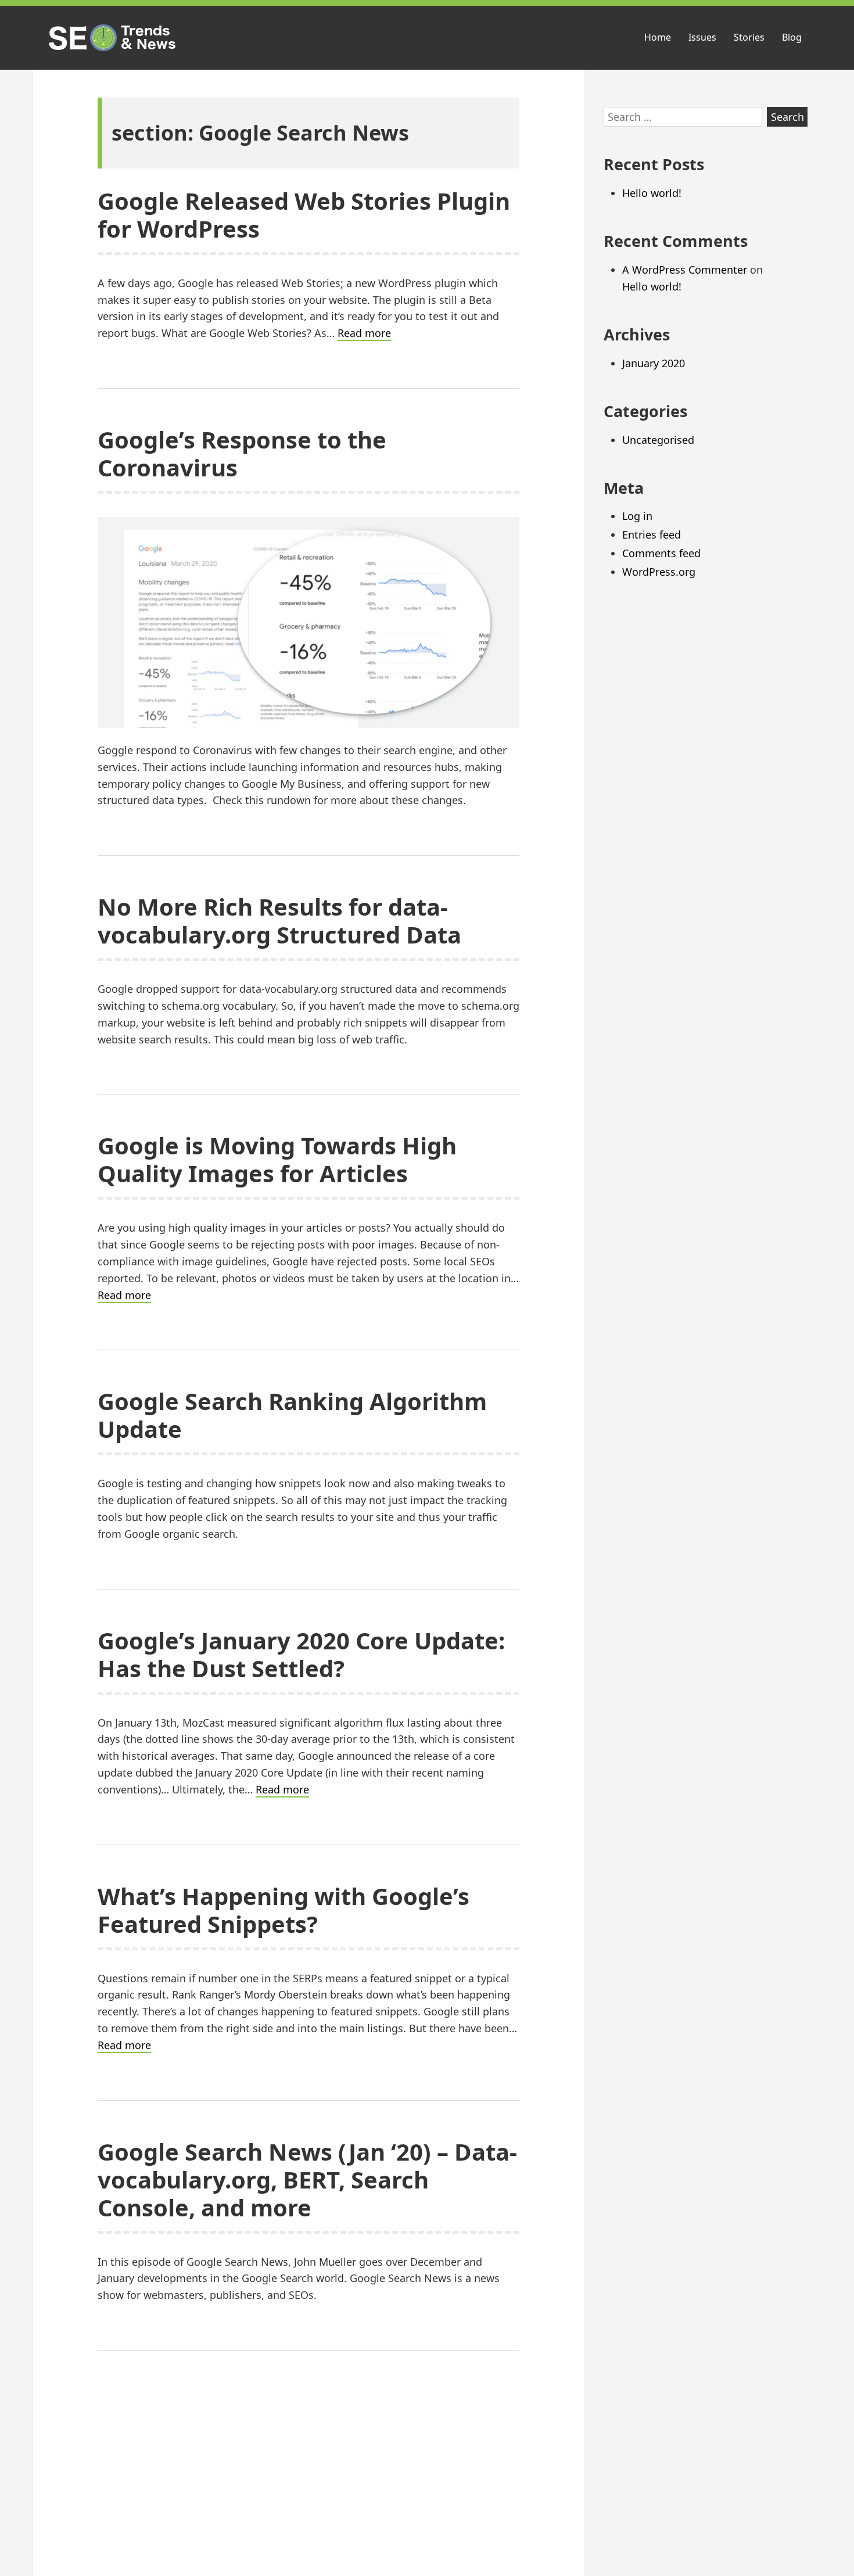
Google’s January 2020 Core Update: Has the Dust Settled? (301, 1654)
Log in (637, 516)
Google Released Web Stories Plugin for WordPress (304, 215)
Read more (364, 333)
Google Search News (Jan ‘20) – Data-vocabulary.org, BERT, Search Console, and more (307, 2179)
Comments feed (661, 553)
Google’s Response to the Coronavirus (242, 453)
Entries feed (652, 534)
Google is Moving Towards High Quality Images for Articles (277, 1159)
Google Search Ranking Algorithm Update (292, 1415)
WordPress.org (659, 572)
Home (658, 37)
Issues (702, 37)
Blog (792, 37)
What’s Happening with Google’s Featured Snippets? (284, 1910)
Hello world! (652, 193)
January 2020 (654, 363)
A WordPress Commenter (685, 270)
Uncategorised (658, 440)
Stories (749, 37)
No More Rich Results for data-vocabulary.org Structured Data (279, 921)
